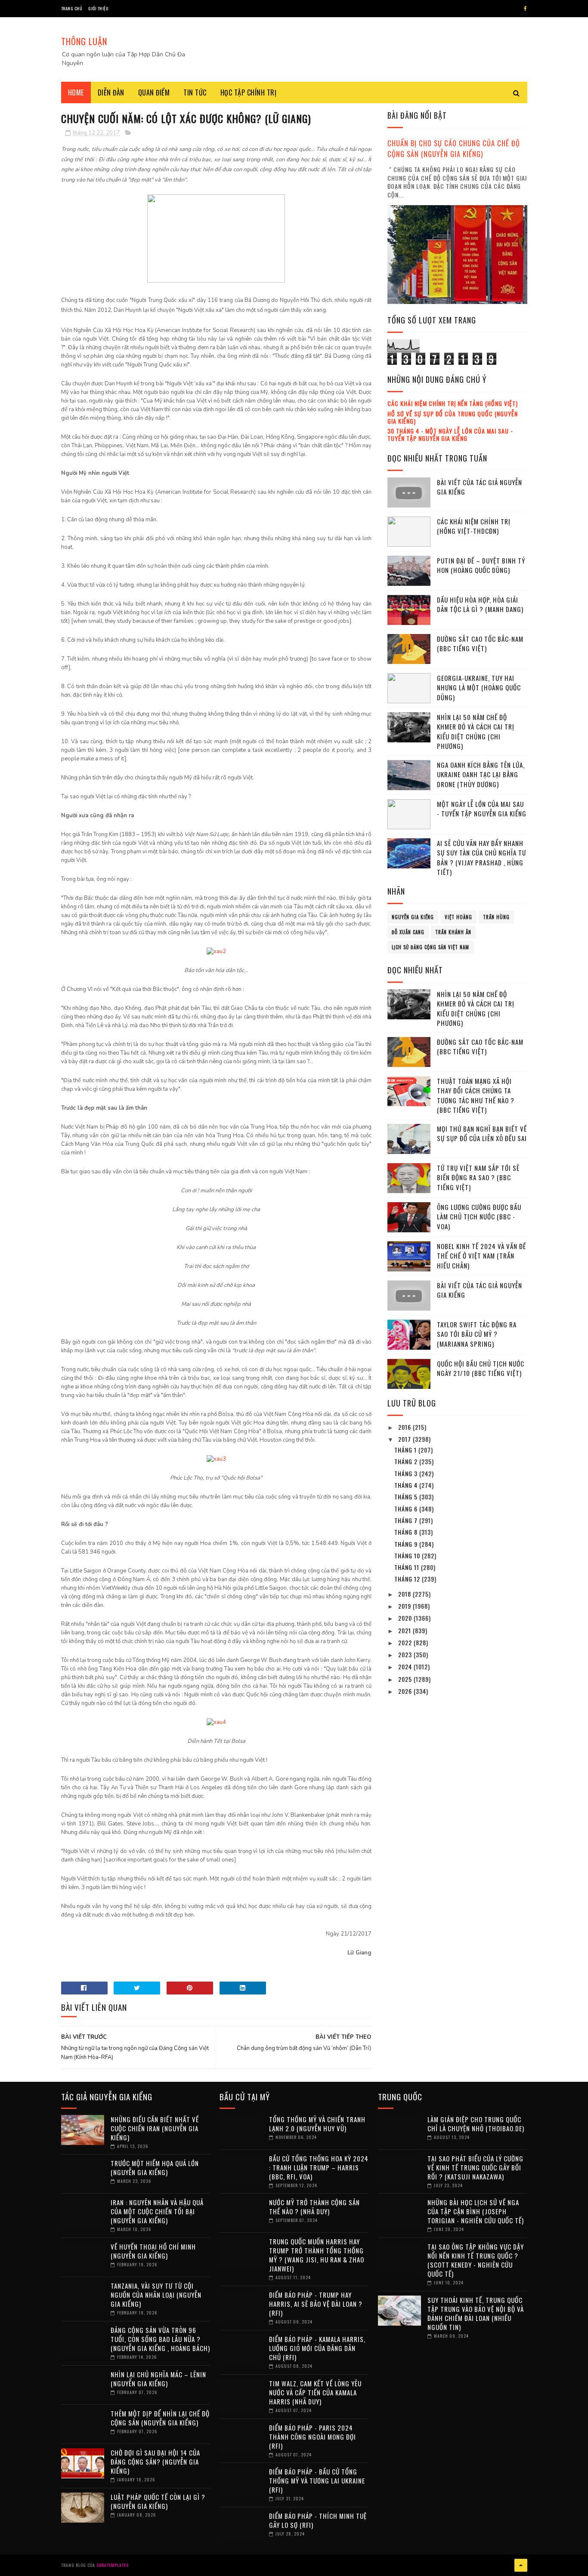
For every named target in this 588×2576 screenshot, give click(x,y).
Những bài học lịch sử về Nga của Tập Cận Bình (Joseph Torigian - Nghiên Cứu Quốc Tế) (476, 2211)
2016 (405, 1427)
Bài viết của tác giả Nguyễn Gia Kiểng (480, 487)
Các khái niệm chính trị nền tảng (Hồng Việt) (453, 403)
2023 (406, 1654)
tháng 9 (407, 1544)
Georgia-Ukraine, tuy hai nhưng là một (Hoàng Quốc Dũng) (479, 688)
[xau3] (216, 1459)
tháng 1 (406, 1450)
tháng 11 (408, 1567)
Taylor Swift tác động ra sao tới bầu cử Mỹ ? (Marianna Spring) (477, 1334)
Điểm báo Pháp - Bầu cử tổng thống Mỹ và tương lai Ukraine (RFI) (317, 2481)
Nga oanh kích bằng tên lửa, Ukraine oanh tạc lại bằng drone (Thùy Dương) (481, 774)
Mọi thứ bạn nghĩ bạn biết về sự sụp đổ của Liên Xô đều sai (482, 1134)
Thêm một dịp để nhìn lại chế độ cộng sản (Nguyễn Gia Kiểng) (160, 2418)
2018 (405, 1594)
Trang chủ (72, 8)
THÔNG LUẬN (84, 41)
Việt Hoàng (458, 917)
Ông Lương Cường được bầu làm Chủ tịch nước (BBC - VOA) (479, 1217)
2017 (405, 1439)
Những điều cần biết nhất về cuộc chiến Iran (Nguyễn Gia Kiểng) (155, 2128)
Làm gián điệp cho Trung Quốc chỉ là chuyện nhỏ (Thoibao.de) (476, 2124)
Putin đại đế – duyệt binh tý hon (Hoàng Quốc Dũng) (481, 565)
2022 (406, 1642)
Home (76, 92)
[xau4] (216, 1722)
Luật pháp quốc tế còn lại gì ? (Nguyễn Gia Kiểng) (158, 2501)
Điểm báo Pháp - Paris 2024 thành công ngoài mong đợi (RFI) (313, 2437)
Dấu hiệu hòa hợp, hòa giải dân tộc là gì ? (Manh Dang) (480, 605)
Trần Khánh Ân (453, 932)
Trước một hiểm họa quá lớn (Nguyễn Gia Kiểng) (155, 2168)
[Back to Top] (521, 2565)
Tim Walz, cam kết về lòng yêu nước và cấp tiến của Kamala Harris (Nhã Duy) (315, 2392)
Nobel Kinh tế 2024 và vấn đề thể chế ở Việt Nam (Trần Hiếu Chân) (481, 1256)
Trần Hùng (496, 917)
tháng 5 (407, 1497)
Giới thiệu (98, 8)
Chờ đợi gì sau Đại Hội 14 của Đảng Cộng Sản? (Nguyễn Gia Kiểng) (155, 2462)
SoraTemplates (113, 2565)
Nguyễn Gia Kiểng (413, 917)
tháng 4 (407, 1485)
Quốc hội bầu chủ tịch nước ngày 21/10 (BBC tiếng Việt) (481, 1368)
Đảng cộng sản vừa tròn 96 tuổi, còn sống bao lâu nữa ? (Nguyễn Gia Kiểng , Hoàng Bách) (160, 2339)
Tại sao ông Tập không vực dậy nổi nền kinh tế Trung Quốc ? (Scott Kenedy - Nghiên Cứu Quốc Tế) (476, 2260)
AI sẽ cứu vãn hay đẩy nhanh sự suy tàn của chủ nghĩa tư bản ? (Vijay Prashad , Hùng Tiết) (481, 858)
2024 (406, 1667)
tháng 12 (408, 1579)
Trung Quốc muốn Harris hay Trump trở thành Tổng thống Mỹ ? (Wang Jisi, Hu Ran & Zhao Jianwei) (317, 2255)
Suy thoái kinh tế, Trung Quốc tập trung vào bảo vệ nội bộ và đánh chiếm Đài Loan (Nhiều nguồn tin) (476, 2313)
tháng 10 (408, 1556)
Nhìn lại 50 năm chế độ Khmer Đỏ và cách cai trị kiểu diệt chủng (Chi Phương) (476, 732)
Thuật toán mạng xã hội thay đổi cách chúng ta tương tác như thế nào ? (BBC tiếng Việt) (476, 1096)
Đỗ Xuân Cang (408, 932)
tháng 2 (407, 1461)
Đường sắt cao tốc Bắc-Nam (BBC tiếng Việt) (480, 644)
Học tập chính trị (249, 92)
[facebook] (525, 9)
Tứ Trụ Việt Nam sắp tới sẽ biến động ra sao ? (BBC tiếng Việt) (478, 1177)
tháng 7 (407, 1520)
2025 (406, 1679)
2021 (405, 1630)
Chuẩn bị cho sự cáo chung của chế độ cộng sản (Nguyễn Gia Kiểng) (454, 148)
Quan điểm (154, 92)
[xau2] (216, 951)
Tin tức (195, 92)
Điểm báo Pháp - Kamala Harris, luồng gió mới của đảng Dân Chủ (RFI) (317, 2348)
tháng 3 (407, 1473)
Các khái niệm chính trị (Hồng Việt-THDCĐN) (474, 526)
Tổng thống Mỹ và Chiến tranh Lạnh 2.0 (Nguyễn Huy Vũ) (317, 2124)
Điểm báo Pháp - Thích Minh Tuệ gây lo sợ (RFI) (318, 2520)
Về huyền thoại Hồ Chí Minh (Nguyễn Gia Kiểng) (153, 2251)
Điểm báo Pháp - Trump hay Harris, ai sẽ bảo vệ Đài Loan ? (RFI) (316, 2304)
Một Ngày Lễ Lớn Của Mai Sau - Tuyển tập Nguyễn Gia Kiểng (482, 809)
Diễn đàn (111, 92)
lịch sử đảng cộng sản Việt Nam (430, 947)
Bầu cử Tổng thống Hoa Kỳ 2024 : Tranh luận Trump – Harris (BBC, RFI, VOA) (319, 2167)
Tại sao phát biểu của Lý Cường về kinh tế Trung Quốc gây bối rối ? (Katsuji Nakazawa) (475, 2167)
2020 (406, 1618)
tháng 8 (407, 1532)
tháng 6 (407, 1509)
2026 (406, 1691)
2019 (405, 1606)
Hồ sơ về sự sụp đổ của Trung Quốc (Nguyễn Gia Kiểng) (453, 417)
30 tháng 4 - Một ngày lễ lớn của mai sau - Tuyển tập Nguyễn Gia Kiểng (450, 434)
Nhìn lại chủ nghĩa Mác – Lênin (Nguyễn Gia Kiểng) (158, 2379)
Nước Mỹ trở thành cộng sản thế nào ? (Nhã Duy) (314, 2207)
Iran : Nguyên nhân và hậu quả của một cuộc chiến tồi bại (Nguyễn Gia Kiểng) (157, 2211)
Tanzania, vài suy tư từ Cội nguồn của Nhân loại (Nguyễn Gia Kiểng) (156, 2295)
